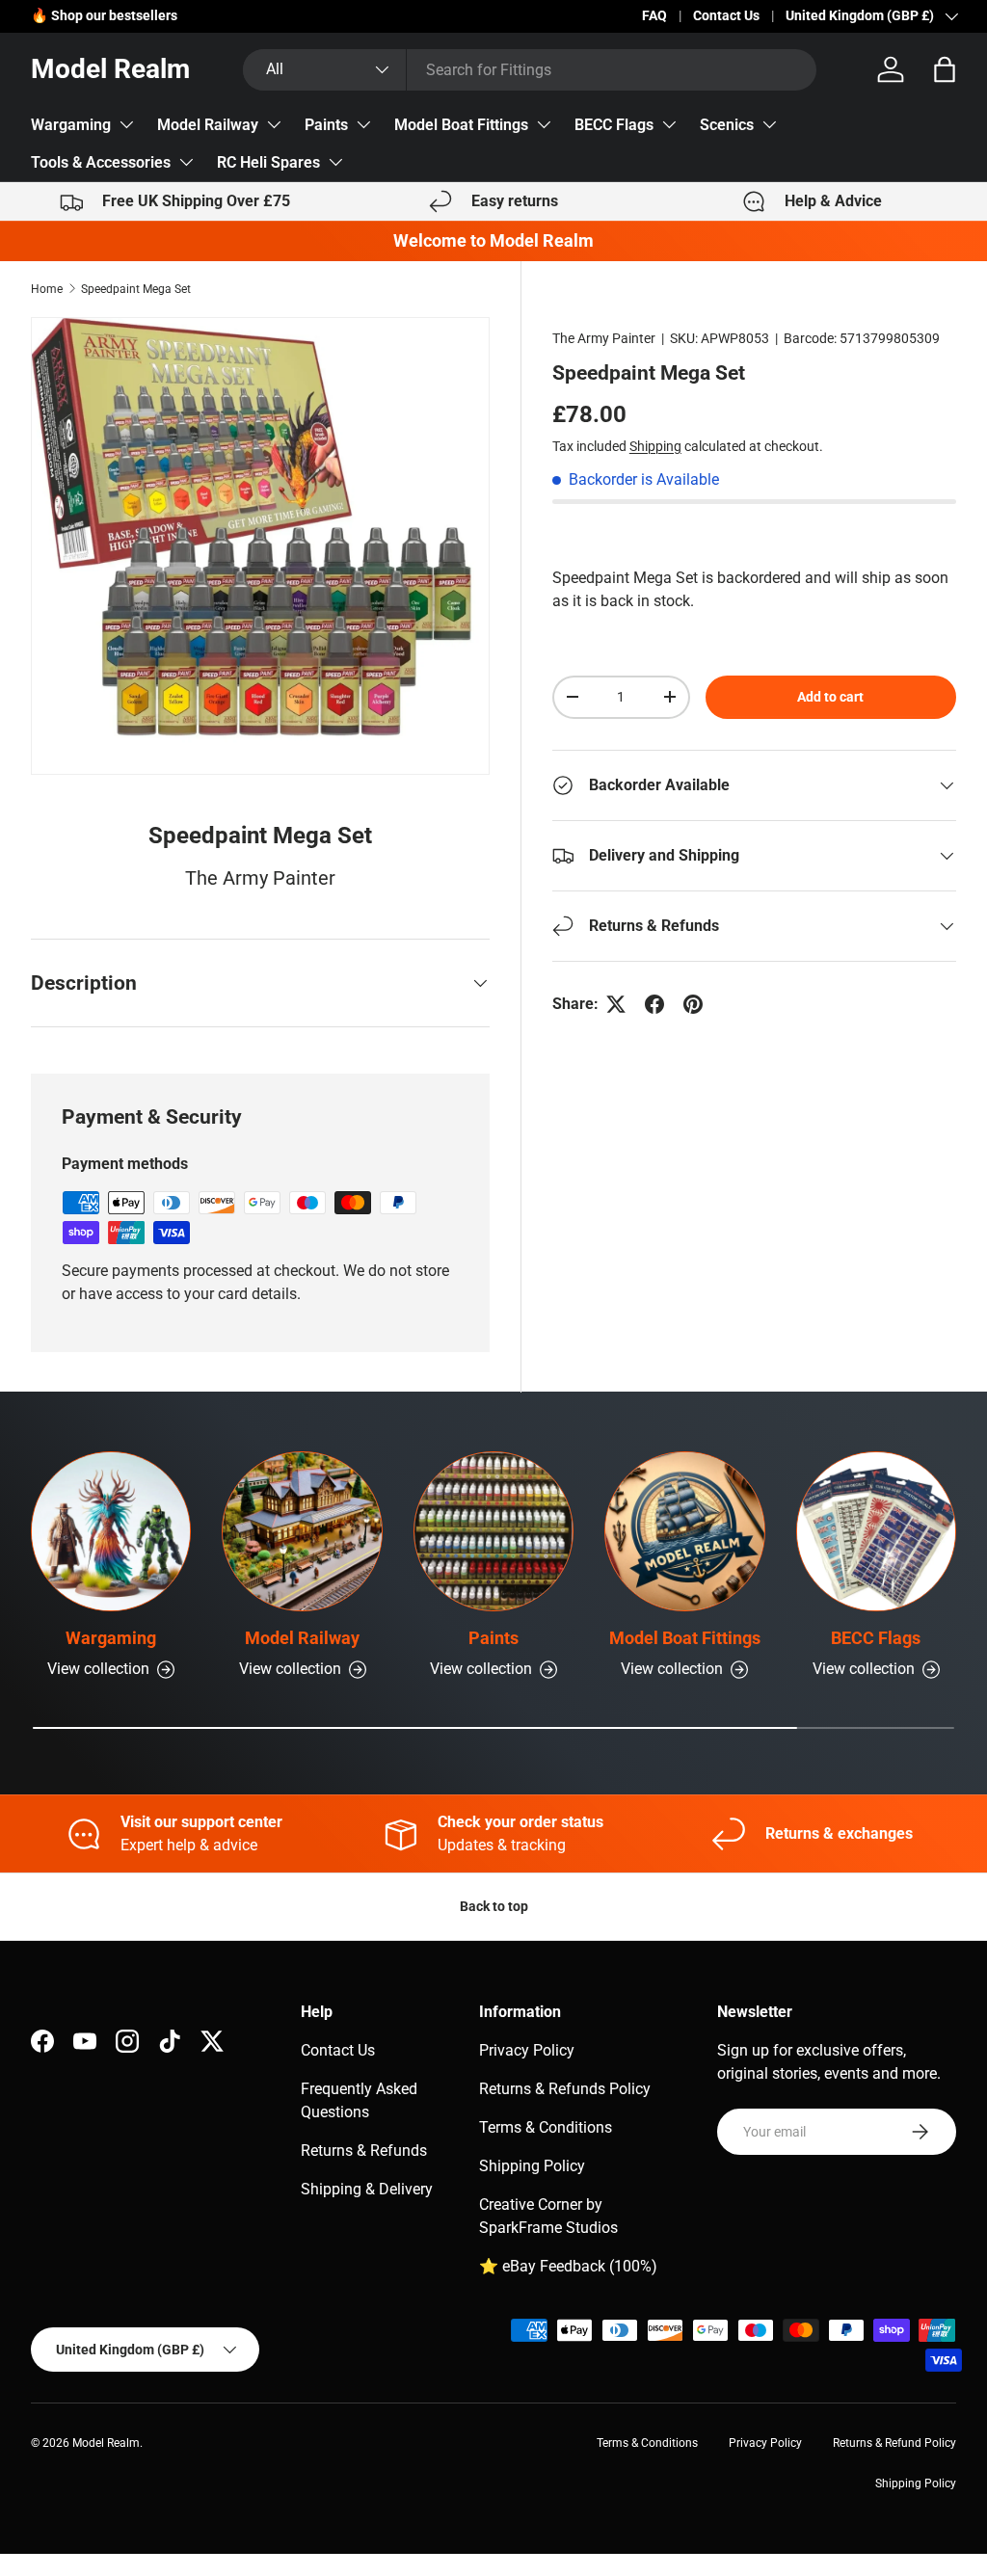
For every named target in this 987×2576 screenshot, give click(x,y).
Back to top (494, 1906)
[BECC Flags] (876, 1531)
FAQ (654, 16)
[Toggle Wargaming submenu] (126, 124)
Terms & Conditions (546, 2127)
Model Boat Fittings (461, 125)
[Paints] (493, 1531)
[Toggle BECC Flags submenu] (669, 124)
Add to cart (830, 697)
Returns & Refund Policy (894, 2443)
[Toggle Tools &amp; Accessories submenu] (186, 162)
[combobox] (529, 70)
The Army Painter (604, 338)
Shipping (655, 446)
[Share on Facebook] (654, 1004)
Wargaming (71, 125)
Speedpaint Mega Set (136, 289)
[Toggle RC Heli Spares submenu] (335, 162)
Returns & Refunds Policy (565, 2089)
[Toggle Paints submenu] (363, 124)
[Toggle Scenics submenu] (769, 124)
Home (47, 289)
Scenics (727, 125)
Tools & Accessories (101, 162)
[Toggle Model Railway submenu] (274, 124)
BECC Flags (614, 125)
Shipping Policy (532, 2166)
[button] (945, 69)
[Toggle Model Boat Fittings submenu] (544, 124)
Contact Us (726, 16)
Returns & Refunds (364, 2151)
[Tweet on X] (616, 1004)
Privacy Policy (527, 2050)
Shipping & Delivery (367, 2189)
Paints (326, 125)
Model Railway (208, 125)
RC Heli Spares (268, 162)
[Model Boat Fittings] (684, 1531)
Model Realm (106, 2443)
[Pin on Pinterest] (693, 1004)
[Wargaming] (111, 1531)
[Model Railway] (302, 1531)
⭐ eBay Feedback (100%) (568, 2266)
